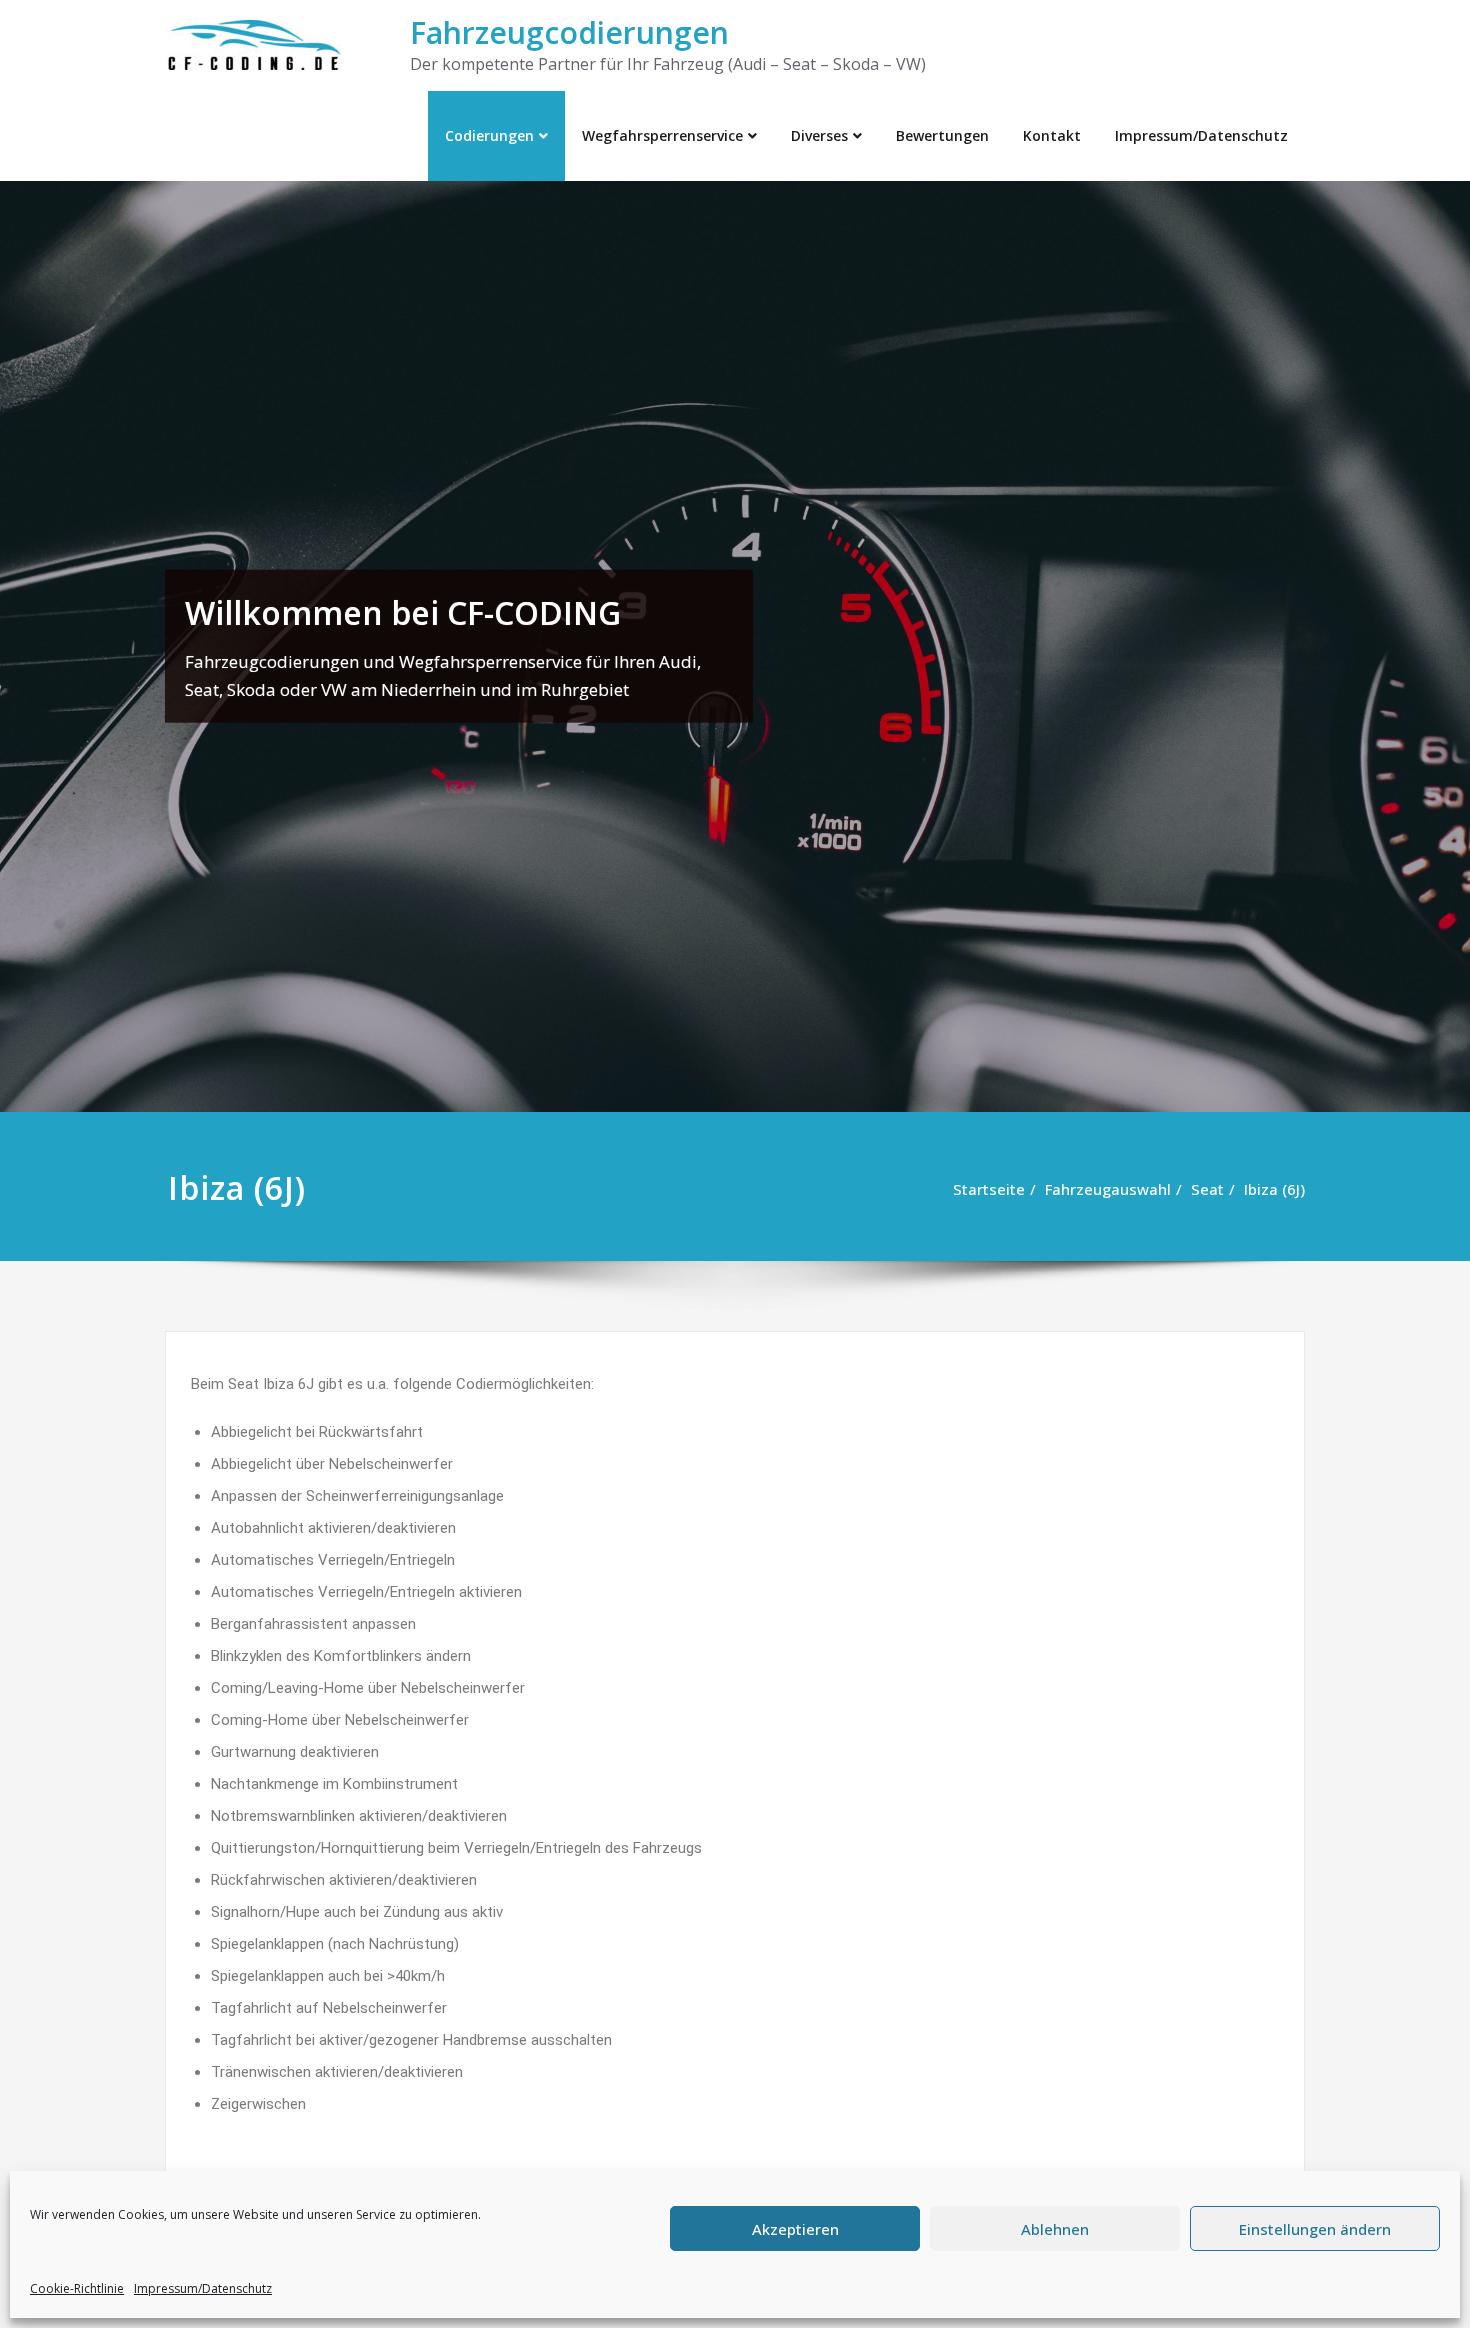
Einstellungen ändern (1315, 2229)
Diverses (819, 135)
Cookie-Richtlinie (77, 2288)
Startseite (989, 1189)
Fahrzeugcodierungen (569, 32)
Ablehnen (1055, 2229)
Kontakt (1052, 135)
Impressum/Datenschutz (203, 2288)
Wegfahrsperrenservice (662, 135)
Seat (1207, 1189)
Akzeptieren (795, 2229)
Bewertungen (942, 135)
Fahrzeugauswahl (1108, 1189)
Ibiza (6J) (1274, 1189)
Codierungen (489, 135)
